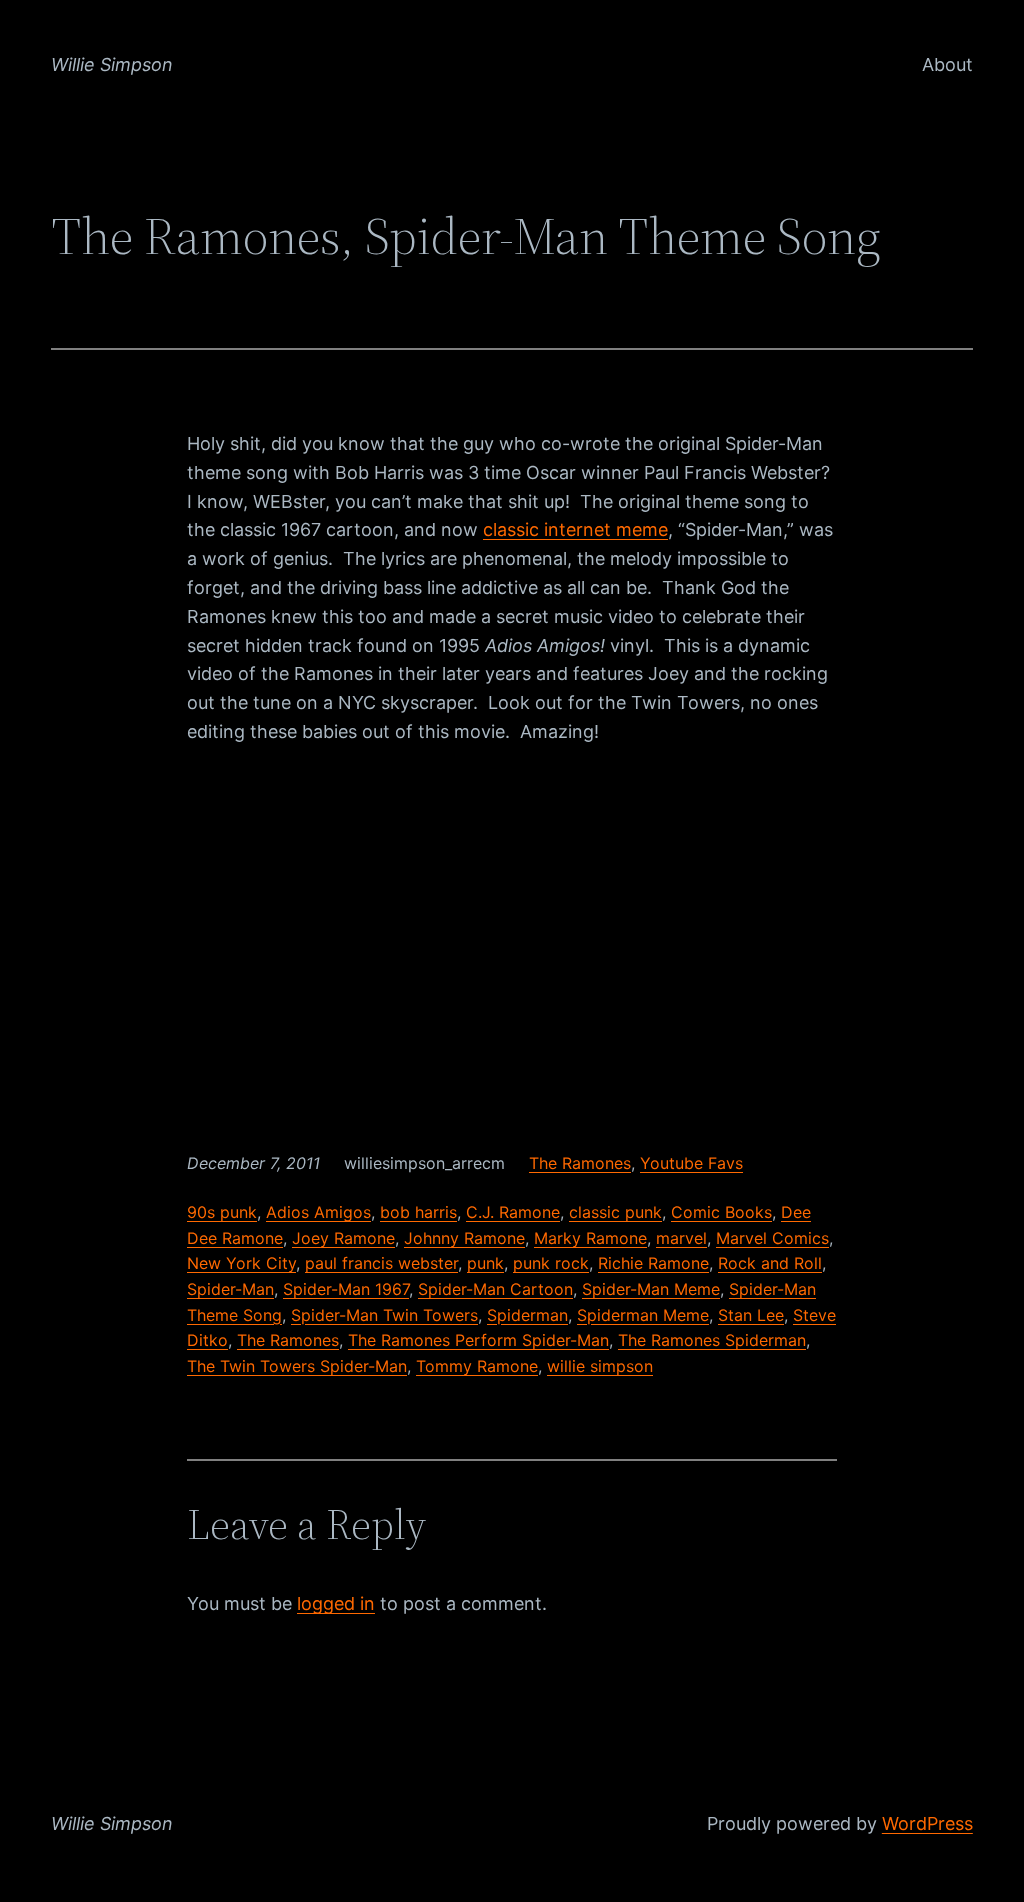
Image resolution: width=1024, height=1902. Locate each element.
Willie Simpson (112, 64)
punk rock (551, 1263)
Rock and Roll (770, 1263)
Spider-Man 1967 (346, 1289)
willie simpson (600, 1366)
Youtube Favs (691, 1163)
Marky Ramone (590, 1238)
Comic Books (721, 1212)
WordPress (927, 1823)
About (947, 64)
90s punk (222, 1212)
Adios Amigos (318, 1212)
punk (485, 1263)
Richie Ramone (653, 1263)
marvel (681, 1238)
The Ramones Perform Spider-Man (478, 1340)
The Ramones (580, 1163)
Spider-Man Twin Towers (384, 1315)
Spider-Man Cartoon (495, 1289)
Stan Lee (751, 1315)
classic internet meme (575, 529)
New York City (241, 1263)
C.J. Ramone (513, 1212)
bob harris (418, 1212)
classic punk (615, 1212)
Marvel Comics (772, 1238)
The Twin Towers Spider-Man (297, 1366)
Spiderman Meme (643, 1315)
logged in (336, 1603)
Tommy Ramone (477, 1366)
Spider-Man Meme (651, 1289)
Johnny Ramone (464, 1238)
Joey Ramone (343, 1238)
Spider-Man (230, 1289)
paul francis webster (381, 1263)
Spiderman (527, 1315)
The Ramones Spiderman (712, 1340)
